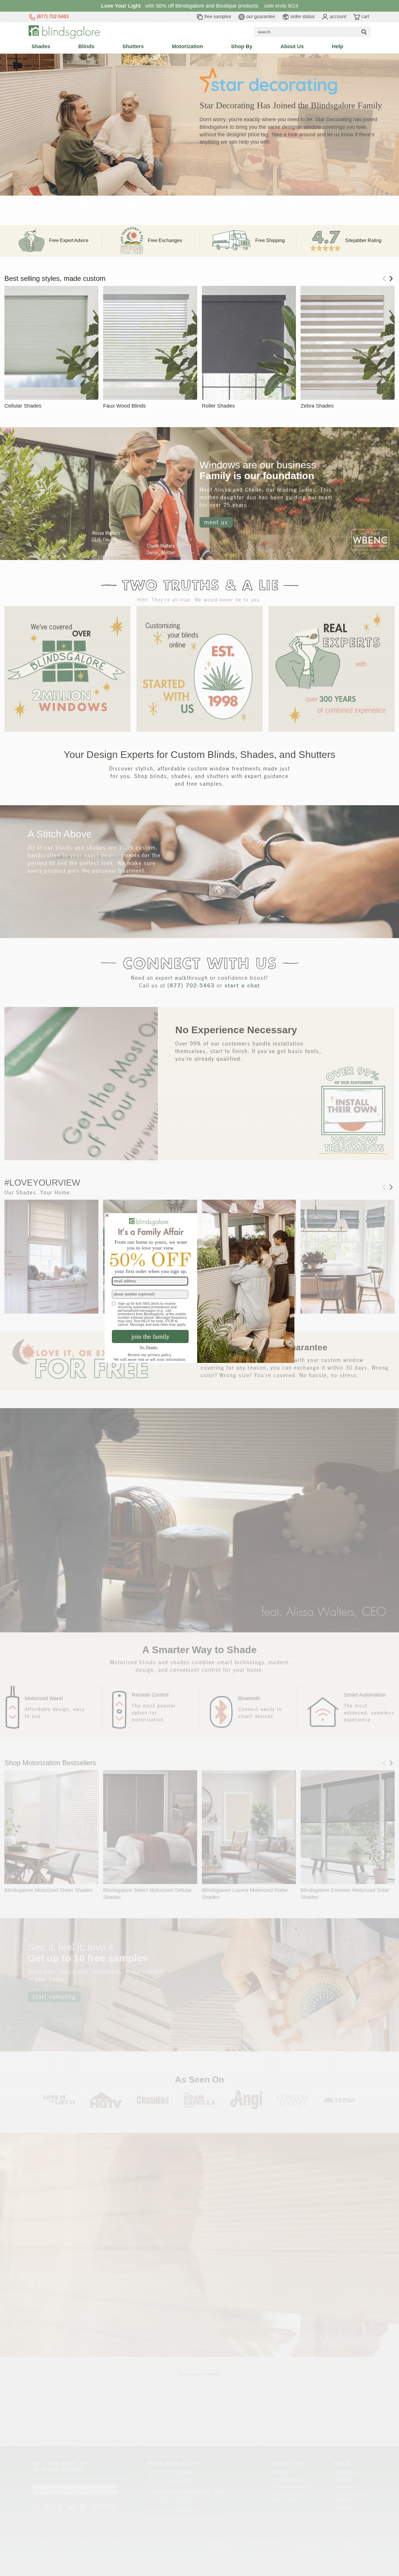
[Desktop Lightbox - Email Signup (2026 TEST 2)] (199, 1288)
